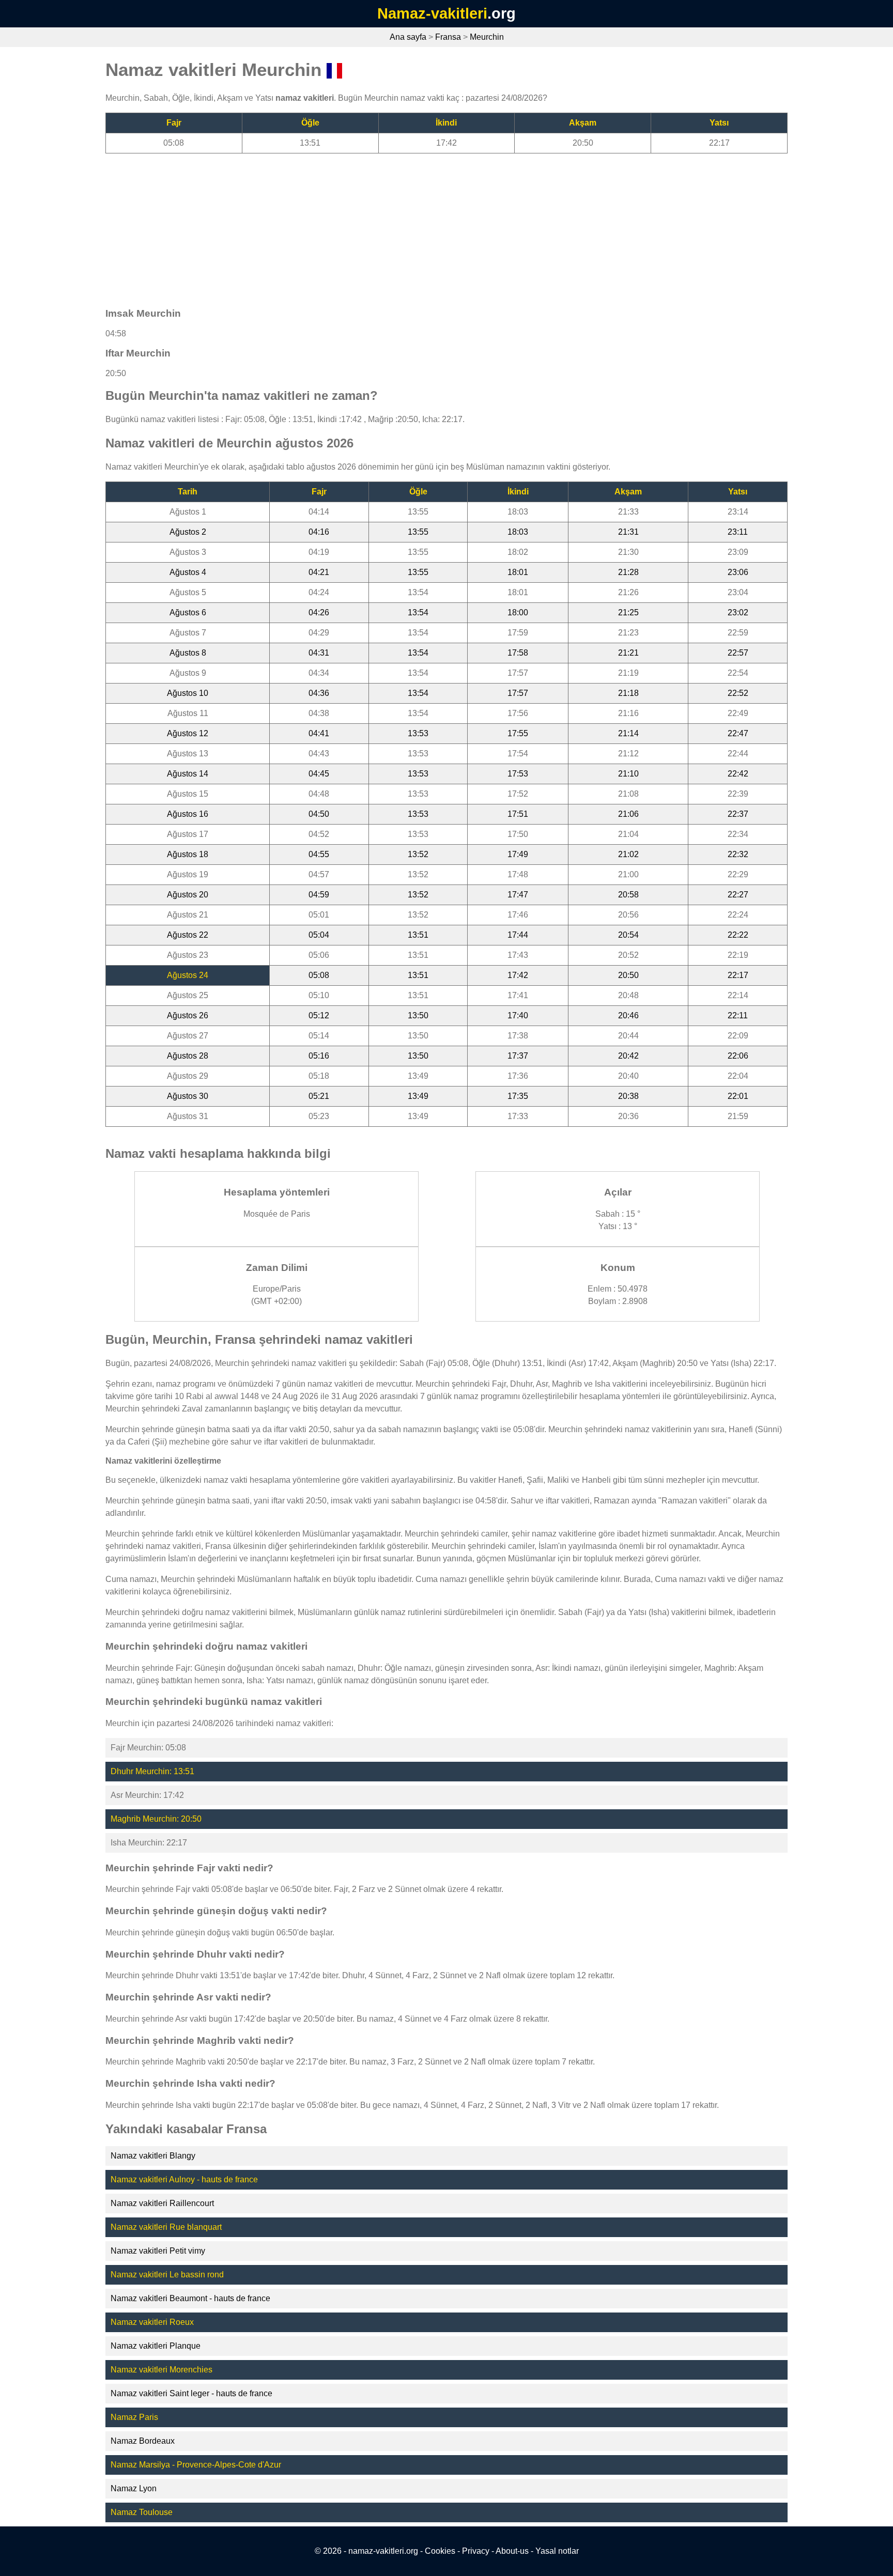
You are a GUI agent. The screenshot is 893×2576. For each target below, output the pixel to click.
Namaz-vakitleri (432, 13)
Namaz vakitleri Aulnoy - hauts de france (184, 2179)
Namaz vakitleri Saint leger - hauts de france (191, 2393)
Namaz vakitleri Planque (156, 2346)
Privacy (476, 2551)
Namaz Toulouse (142, 2512)
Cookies (440, 2551)
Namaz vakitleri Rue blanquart (166, 2227)
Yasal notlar (557, 2551)
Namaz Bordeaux (143, 2441)
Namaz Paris (134, 2417)
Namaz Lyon (134, 2488)
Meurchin (487, 37)
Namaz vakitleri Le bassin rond (167, 2275)
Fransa (448, 37)
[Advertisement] (415, 226)
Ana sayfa (408, 37)
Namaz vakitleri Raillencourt (162, 2203)
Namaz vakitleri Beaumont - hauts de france (190, 2298)
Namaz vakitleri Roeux (152, 2322)
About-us (512, 2551)
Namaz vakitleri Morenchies (161, 2370)
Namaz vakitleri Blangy (153, 2156)
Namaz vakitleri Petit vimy (158, 2251)
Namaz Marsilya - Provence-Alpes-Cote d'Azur (196, 2465)
